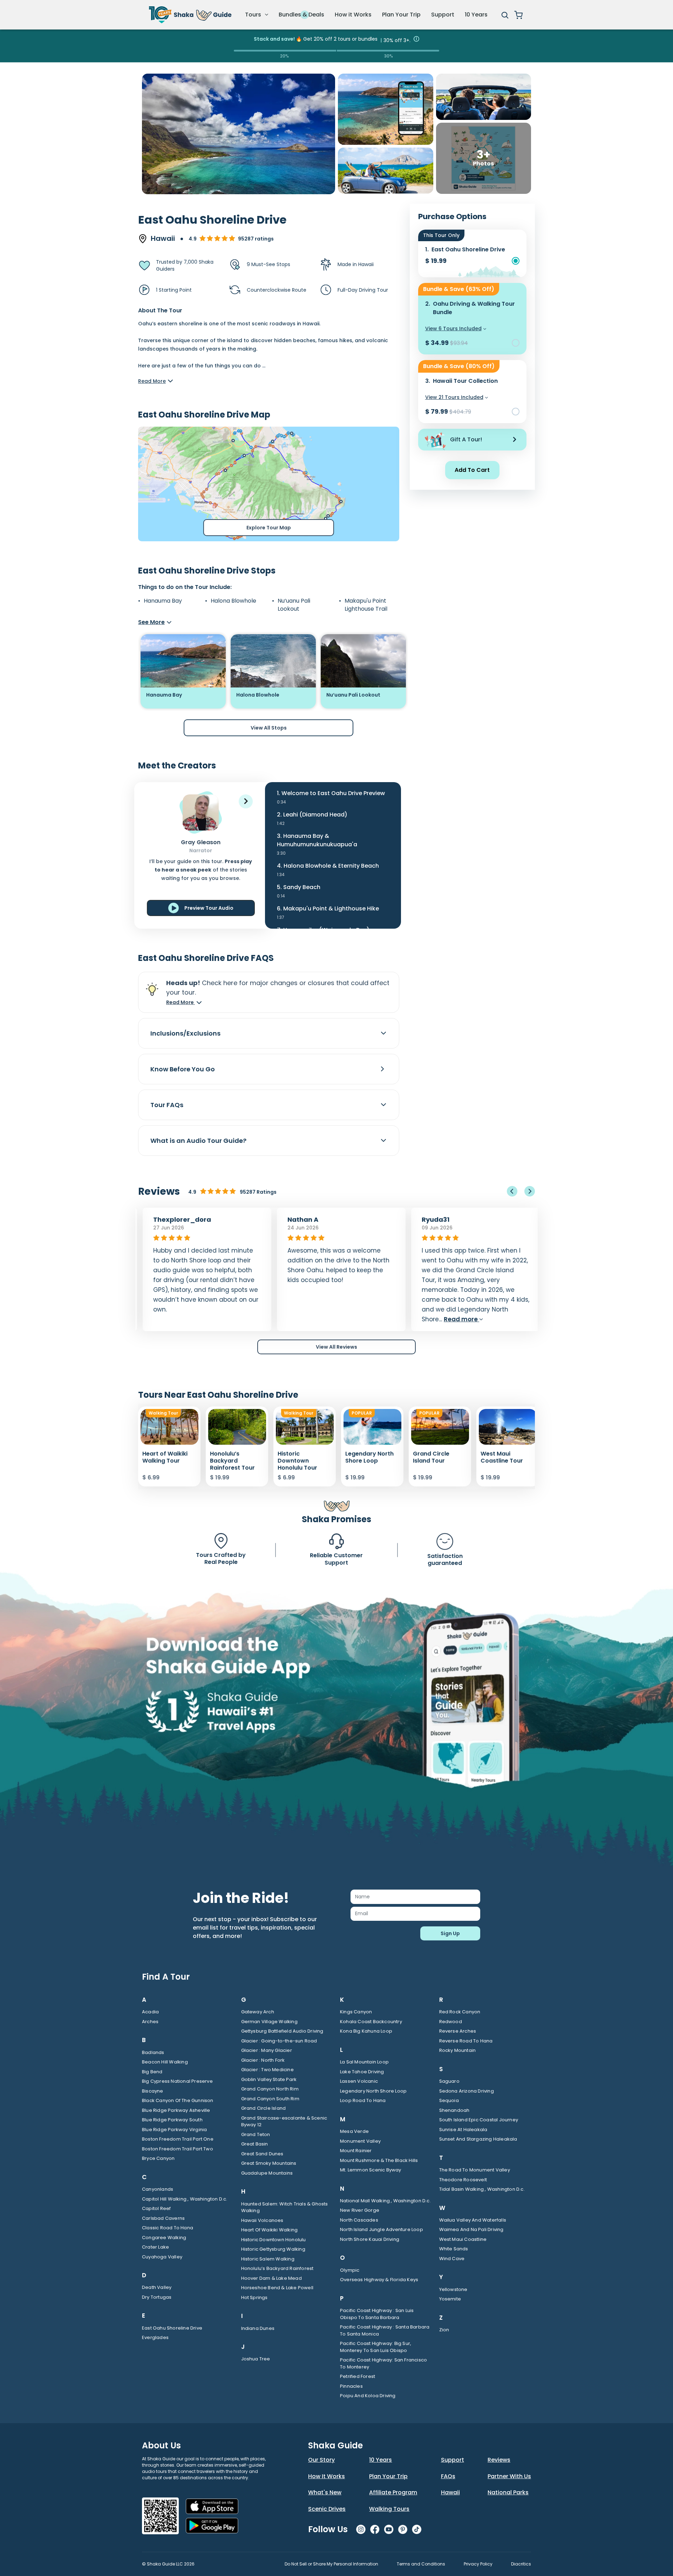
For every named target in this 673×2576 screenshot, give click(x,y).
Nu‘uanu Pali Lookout (294, 605)
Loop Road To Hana (363, 2100)
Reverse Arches (458, 2031)
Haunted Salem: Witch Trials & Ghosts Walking (285, 2207)
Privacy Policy (478, 2564)
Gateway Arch (258, 2012)
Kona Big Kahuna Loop (366, 2031)
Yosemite (450, 2299)
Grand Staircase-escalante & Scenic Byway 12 (284, 2121)
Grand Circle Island (264, 2108)
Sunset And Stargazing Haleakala (478, 2139)
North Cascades (359, 2220)
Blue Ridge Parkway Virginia (174, 2130)
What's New (325, 2492)
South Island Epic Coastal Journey (479, 2120)
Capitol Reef (156, 2208)
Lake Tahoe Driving (362, 2072)
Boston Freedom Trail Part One (178, 2139)
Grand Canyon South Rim (270, 2099)
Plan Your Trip (401, 15)
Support (443, 15)
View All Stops (269, 728)
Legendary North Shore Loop (373, 2091)
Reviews (499, 2460)
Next (530, 1191)
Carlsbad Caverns (163, 2218)
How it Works (353, 15)
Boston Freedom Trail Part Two (178, 2149)
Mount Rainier (356, 2151)
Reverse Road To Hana (466, 2041)
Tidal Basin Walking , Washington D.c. (482, 2189)
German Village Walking (269, 2022)
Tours (254, 15)
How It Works (327, 2476)
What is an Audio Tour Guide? (198, 1141)
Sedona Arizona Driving (467, 2091)
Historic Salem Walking (268, 2259)
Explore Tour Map (269, 528)
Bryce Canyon (158, 2158)
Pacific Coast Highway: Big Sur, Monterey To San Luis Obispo (376, 2347)
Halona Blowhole (233, 601)
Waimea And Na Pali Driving (471, 2229)
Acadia (150, 2012)
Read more (457, 1319)
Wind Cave (452, 2259)
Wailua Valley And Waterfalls (473, 2220)
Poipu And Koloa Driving (368, 2396)
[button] (246, 801)
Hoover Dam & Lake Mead (271, 2278)
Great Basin (255, 2144)
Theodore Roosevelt (463, 2180)
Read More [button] (181, 1002)
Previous (512, 1191)
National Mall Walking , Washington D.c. (385, 2201)
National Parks (508, 2492)
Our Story (321, 2460)
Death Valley (157, 2287)
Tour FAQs (167, 1105)
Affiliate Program (393, 2492)
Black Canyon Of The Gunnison (178, 2100)
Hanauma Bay (163, 601)
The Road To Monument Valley (475, 2170)
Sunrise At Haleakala (463, 2130)
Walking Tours (389, 2509)
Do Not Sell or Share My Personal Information (331, 2564)
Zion (444, 2330)
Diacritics (521, 2564)
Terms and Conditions (421, 2564)
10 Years (476, 15)
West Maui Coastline (463, 2239)
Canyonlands (158, 2189)
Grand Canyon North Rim (270, 2089)
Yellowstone (453, 2289)
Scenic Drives (327, 2509)
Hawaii (450, 2492)
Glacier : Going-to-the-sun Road (279, 2041)
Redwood (451, 2022)
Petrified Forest (358, 2376)
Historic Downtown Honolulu (274, 2240)
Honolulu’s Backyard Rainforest (277, 2268)
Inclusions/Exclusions (185, 1033)
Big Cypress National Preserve (177, 2081)
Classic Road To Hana (168, 2228)
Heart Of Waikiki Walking (270, 2230)
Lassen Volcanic (359, 2081)
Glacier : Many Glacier (267, 2050)
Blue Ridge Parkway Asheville (176, 2110)
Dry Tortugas (157, 2297)
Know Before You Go (183, 1069)
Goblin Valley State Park (269, 2079)
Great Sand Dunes (262, 2154)
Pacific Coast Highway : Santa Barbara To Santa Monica (385, 2330)
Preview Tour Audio (209, 908)
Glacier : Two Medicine (267, 2070)
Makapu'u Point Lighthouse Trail (366, 605)
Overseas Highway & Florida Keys (379, 2280)
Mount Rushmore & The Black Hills (379, 2160)
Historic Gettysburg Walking (273, 2249)
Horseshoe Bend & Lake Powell (277, 2288)
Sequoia (449, 2100)
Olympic (350, 2270)
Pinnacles (351, 2386)
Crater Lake (155, 2247)
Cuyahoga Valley (162, 2257)
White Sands (454, 2249)
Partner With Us (509, 2476)
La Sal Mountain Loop (364, 2062)
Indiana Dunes (258, 2328)
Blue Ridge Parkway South (172, 2120)
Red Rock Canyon (460, 2012)
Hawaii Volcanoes (262, 2220)
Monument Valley (360, 2141)
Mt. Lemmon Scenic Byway (371, 2170)
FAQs (448, 2476)
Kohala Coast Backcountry (371, 2022)
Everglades (155, 2337)
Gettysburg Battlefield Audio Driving (282, 2031)
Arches (150, 2022)
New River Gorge (360, 2210)
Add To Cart (472, 470)
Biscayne (153, 2091)
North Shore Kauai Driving (370, 2239)
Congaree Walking (164, 2238)
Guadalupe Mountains (267, 2173)
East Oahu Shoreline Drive (172, 2328)
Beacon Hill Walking (165, 2062)
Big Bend (152, 2072)
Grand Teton (256, 2134)
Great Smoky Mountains (269, 2163)
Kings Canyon (356, 2012)
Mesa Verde (354, 2131)
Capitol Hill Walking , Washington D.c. (185, 2199)
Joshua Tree (256, 2359)
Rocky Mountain (458, 2050)
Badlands (153, 2052)
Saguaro (449, 2081)
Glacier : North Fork (263, 2060)
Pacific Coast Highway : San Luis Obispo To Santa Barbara (377, 2314)
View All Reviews (336, 1347)
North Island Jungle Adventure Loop (382, 2229)
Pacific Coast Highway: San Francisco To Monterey (383, 2363)
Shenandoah (454, 2110)
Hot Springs (254, 2297)
